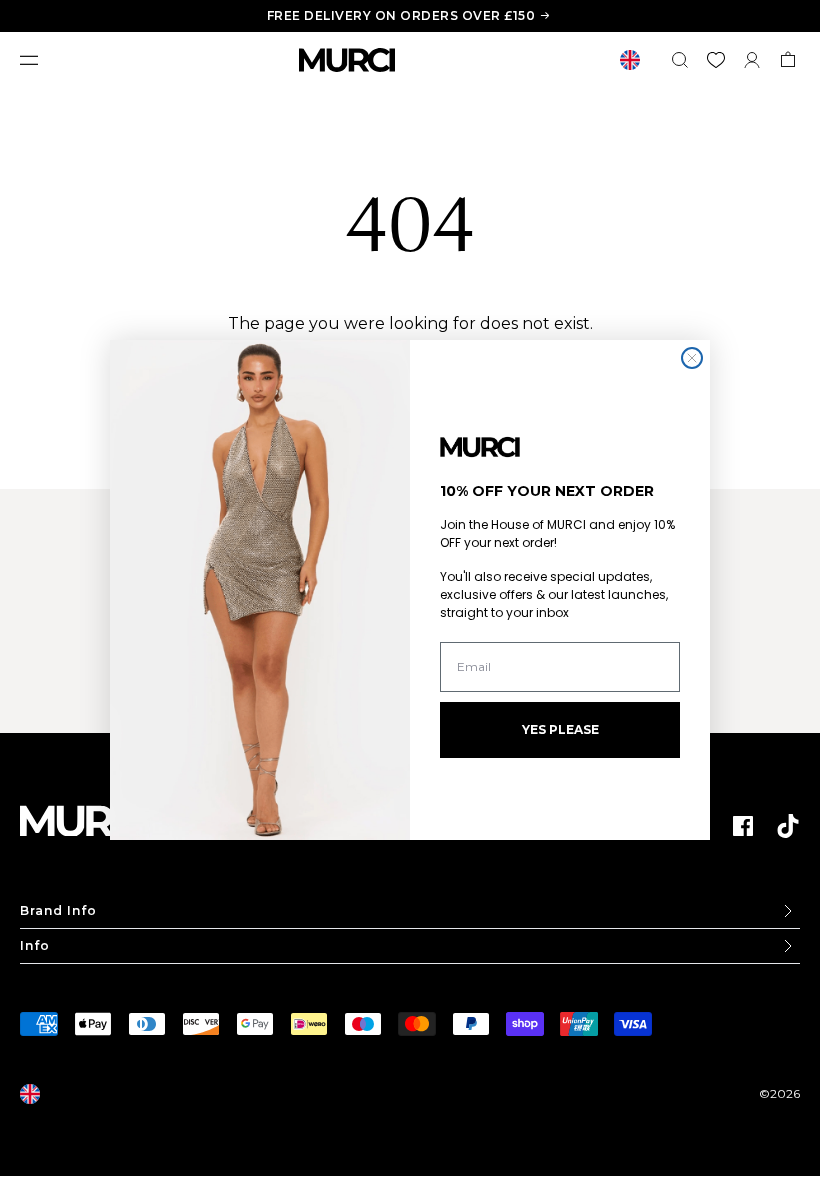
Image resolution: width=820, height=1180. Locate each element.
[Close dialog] (692, 358)
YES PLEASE (560, 729)
